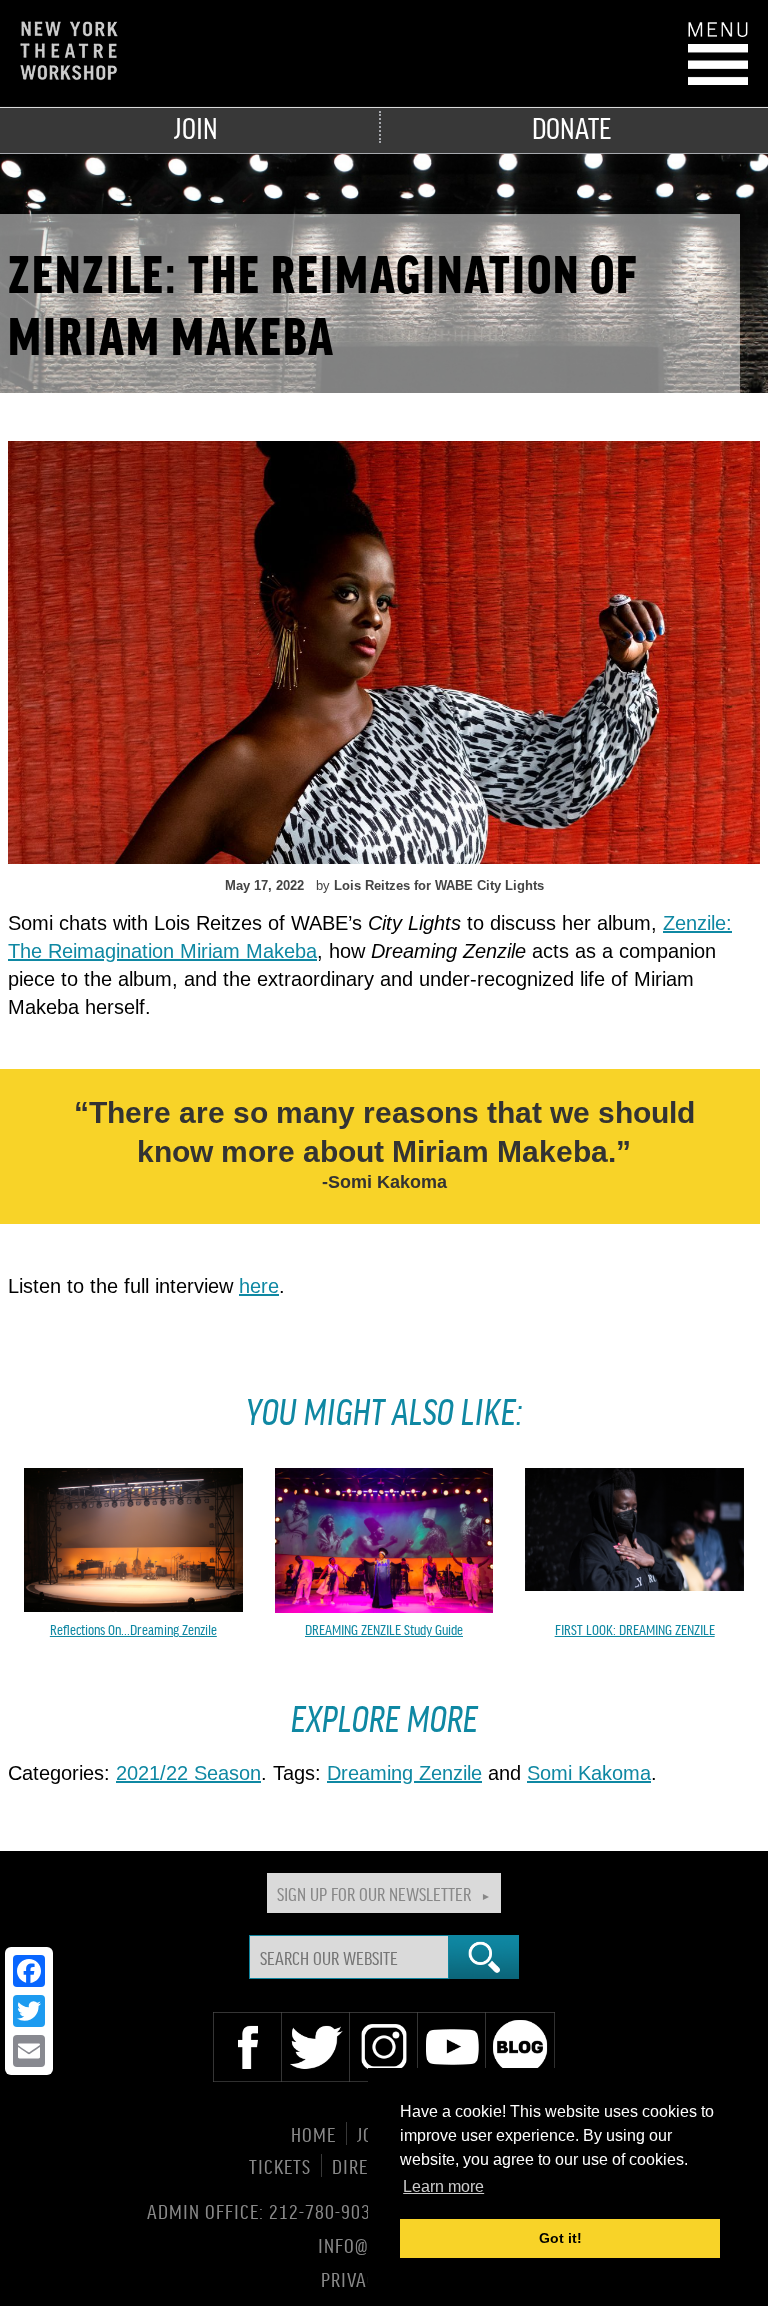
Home (313, 2133)
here (259, 1286)
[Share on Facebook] (29, 1971)
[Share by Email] (29, 2051)
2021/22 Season (188, 1773)
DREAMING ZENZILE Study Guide (384, 1629)
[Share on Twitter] (29, 2011)
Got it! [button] (560, 2238)
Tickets (280, 2165)
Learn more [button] (443, 2186)
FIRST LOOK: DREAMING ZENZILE (635, 1629)
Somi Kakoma (589, 1773)
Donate (571, 127)
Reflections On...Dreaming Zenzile (133, 1629)
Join (196, 127)
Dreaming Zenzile (404, 1773)
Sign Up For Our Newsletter (374, 1893)
